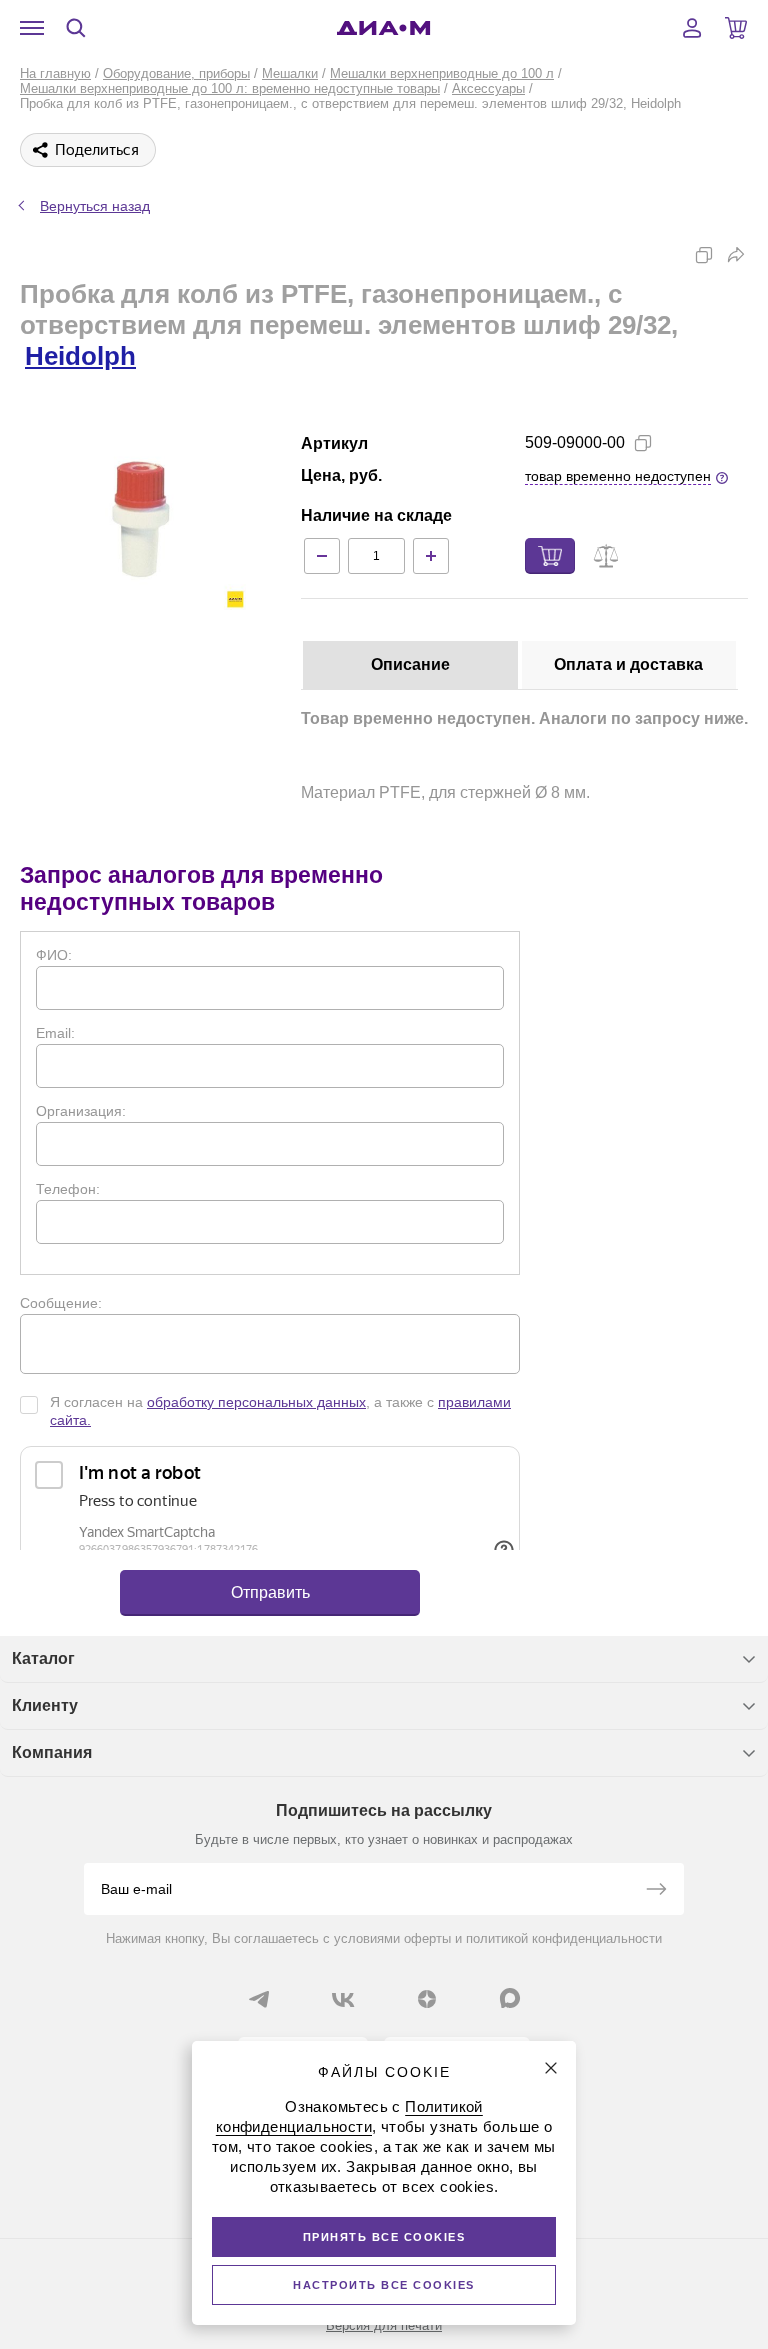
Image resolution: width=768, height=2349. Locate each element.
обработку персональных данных (256, 1402)
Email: (55, 1033)
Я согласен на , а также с (280, 1411)
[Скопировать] (704, 255)
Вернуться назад (95, 206)
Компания (52, 1752)
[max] (510, 1998)
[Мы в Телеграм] (259, 1999)
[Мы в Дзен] (427, 1999)
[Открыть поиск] (76, 28)
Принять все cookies (384, 2237)
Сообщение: (61, 1303)
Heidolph (80, 356)
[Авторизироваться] (692, 28)
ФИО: (54, 955)
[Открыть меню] (32, 28)
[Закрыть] (551, 2068)
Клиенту (45, 1705)
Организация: (81, 1111)
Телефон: (68, 1189)
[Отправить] (656, 1891)
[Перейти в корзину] (736, 28)
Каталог (43, 1658)
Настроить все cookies (384, 2285)
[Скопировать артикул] (643, 443)
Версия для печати (384, 2325)
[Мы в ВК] (343, 1999)
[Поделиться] (736, 255)
